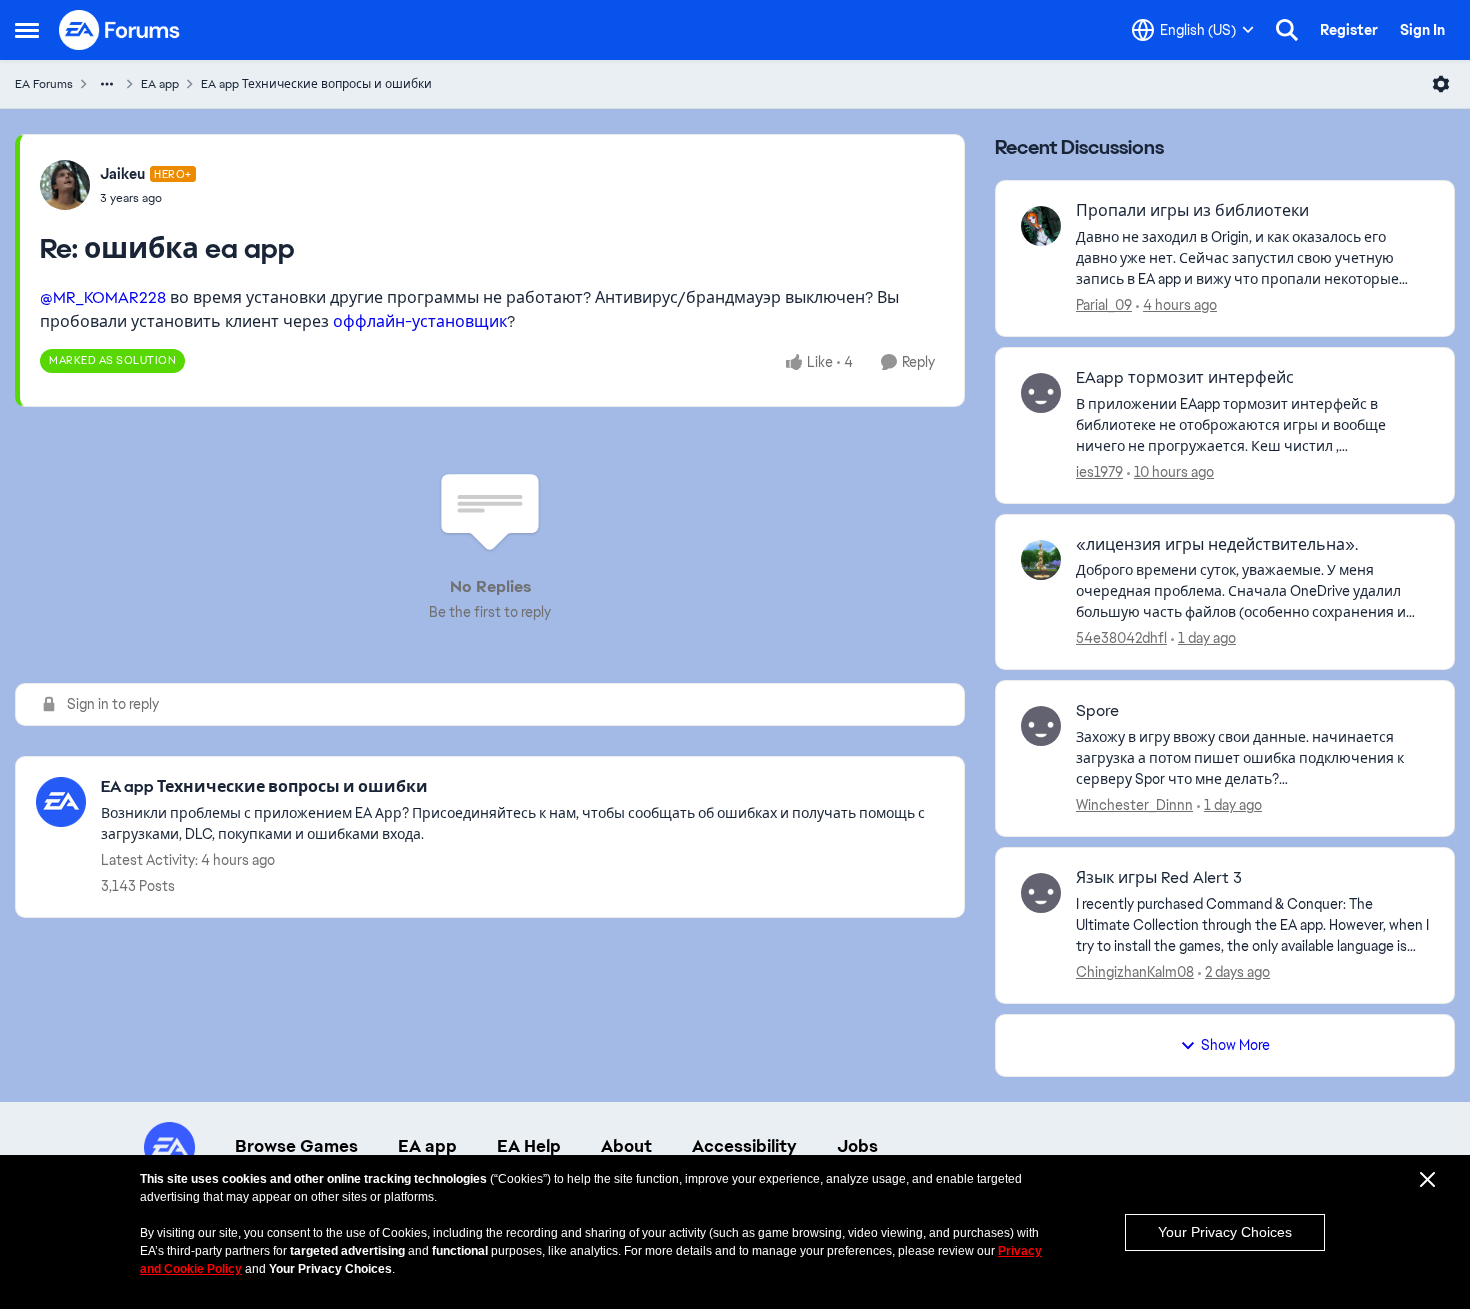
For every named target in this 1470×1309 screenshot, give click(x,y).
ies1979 (1099, 472)
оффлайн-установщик (420, 321)
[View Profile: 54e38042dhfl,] (1041, 560)
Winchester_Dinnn (1134, 805)
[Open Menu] (1441, 84)
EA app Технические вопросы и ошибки (316, 84)
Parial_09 (1104, 305)
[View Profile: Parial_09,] (1041, 226)
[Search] (1287, 30)
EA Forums (44, 84)
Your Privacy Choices (1225, 1232)
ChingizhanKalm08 (1135, 972)
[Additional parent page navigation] (107, 84)
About (626, 1146)
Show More (1235, 1045)
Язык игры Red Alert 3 (1159, 878)
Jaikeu (122, 174)
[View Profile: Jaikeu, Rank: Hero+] (65, 185)
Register (1349, 30)
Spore (1097, 711)
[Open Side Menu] (27, 30)
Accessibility (744, 1146)
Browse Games (296, 1146)
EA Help (529, 1146)
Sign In (1422, 30)
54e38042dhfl (1121, 638)
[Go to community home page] (120, 30)
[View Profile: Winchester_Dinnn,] (1041, 726)
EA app (160, 84)
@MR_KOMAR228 (103, 297)
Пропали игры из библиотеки (1192, 211)
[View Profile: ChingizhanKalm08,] (1041, 893)
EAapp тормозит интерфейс (1185, 378)
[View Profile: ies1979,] (1041, 393)
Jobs (857, 1146)
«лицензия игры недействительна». (1217, 545)
